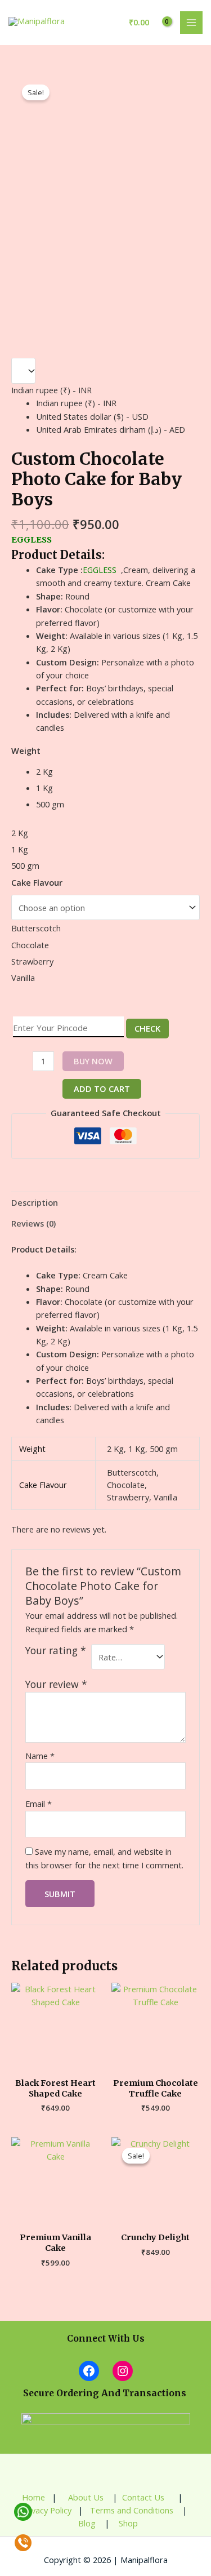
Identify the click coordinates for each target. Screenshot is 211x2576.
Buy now (93, 1061)
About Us (85, 2497)
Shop (128, 2523)
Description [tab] (35, 1202)
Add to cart (102, 1089)
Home (33, 2497)
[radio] (118, 772)
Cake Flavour (37, 882)
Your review (56, 1684)
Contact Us (144, 2497)
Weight (26, 750)
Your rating (56, 1651)
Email (39, 1804)
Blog (86, 2523)
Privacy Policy (46, 2510)
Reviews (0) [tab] (33, 1223)
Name (40, 1756)
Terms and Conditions (132, 2510)
